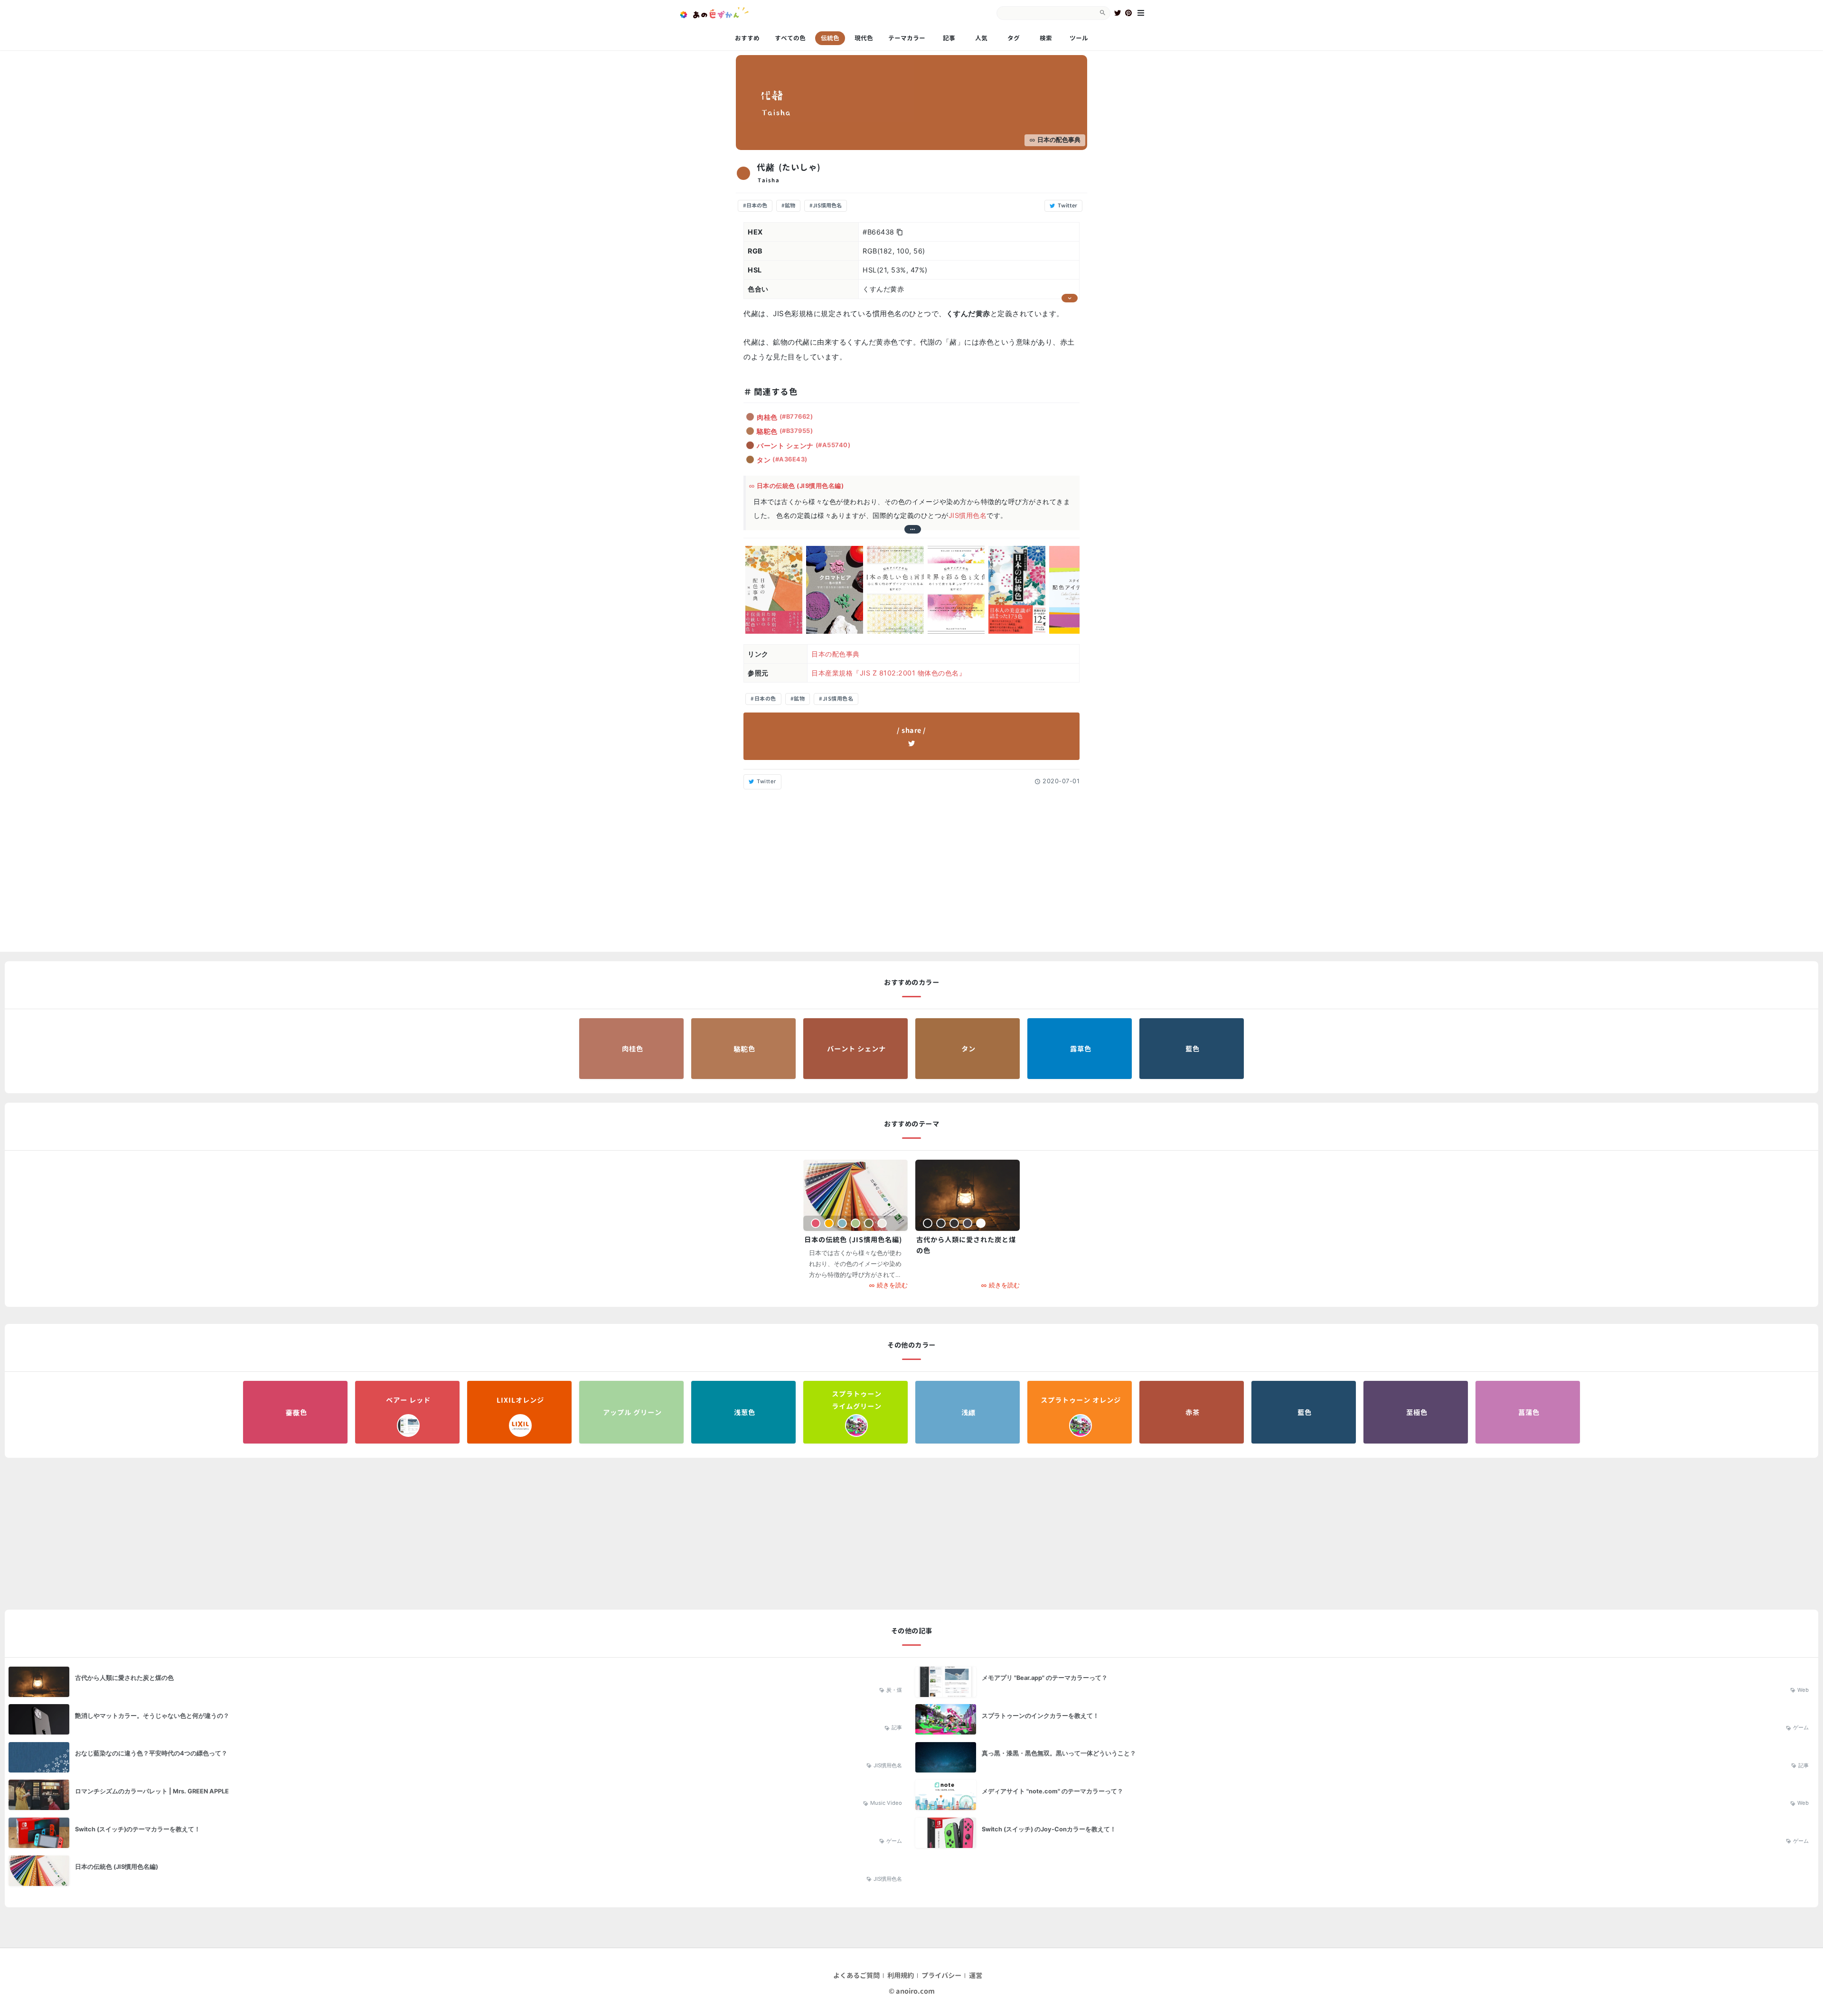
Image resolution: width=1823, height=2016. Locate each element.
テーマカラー (907, 38)
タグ (1014, 38)
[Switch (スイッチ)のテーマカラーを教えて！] (458, 1835)
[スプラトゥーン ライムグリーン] (855, 1412)
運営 (976, 1976)
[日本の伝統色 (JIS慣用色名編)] (855, 1195)
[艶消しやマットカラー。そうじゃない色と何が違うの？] (458, 1721)
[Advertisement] (911, 868)
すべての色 (790, 38)
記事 (949, 38)
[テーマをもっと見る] (912, 529)
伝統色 (830, 38)
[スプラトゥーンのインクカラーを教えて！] (1365, 1721)
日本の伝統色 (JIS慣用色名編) (800, 486)
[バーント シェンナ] (855, 1049)
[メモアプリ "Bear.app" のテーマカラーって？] (1365, 1684)
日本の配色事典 (1059, 140)
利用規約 (901, 1976)
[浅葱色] (743, 1412)
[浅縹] (968, 1412)
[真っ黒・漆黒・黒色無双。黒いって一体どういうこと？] (1365, 1759)
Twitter (766, 781)
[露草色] (1080, 1049)
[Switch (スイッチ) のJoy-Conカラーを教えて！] (1365, 1835)
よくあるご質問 (857, 1976)
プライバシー (942, 1976)
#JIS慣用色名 (826, 206)
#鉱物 (788, 206)
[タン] (968, 1049)
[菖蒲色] (1528, 1412)
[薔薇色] (295, 1412)
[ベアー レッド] (407, 1412)
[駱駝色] (743, 1049)
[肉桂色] (631, 1049)
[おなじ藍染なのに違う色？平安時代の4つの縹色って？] (458, 1759)
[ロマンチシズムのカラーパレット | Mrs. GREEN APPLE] (458, 1797)
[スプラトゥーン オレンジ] (1080, 1412)
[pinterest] (1128, 13)
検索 (1046, 38)
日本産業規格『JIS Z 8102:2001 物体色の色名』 (888, 673)
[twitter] (1118, 13)
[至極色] (1416, 1412)
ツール (1079, 38)
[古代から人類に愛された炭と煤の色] (968, 1195)
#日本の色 (755, 206)
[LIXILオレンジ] (519, 1412)
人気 (981, 38)
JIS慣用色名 (968, 515)
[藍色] (1192, 1049)
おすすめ (747, 38)
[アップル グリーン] (631, 1412)
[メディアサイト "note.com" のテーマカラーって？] (1365, 1797)
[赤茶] (1192, 1412)
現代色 (864, 38)
